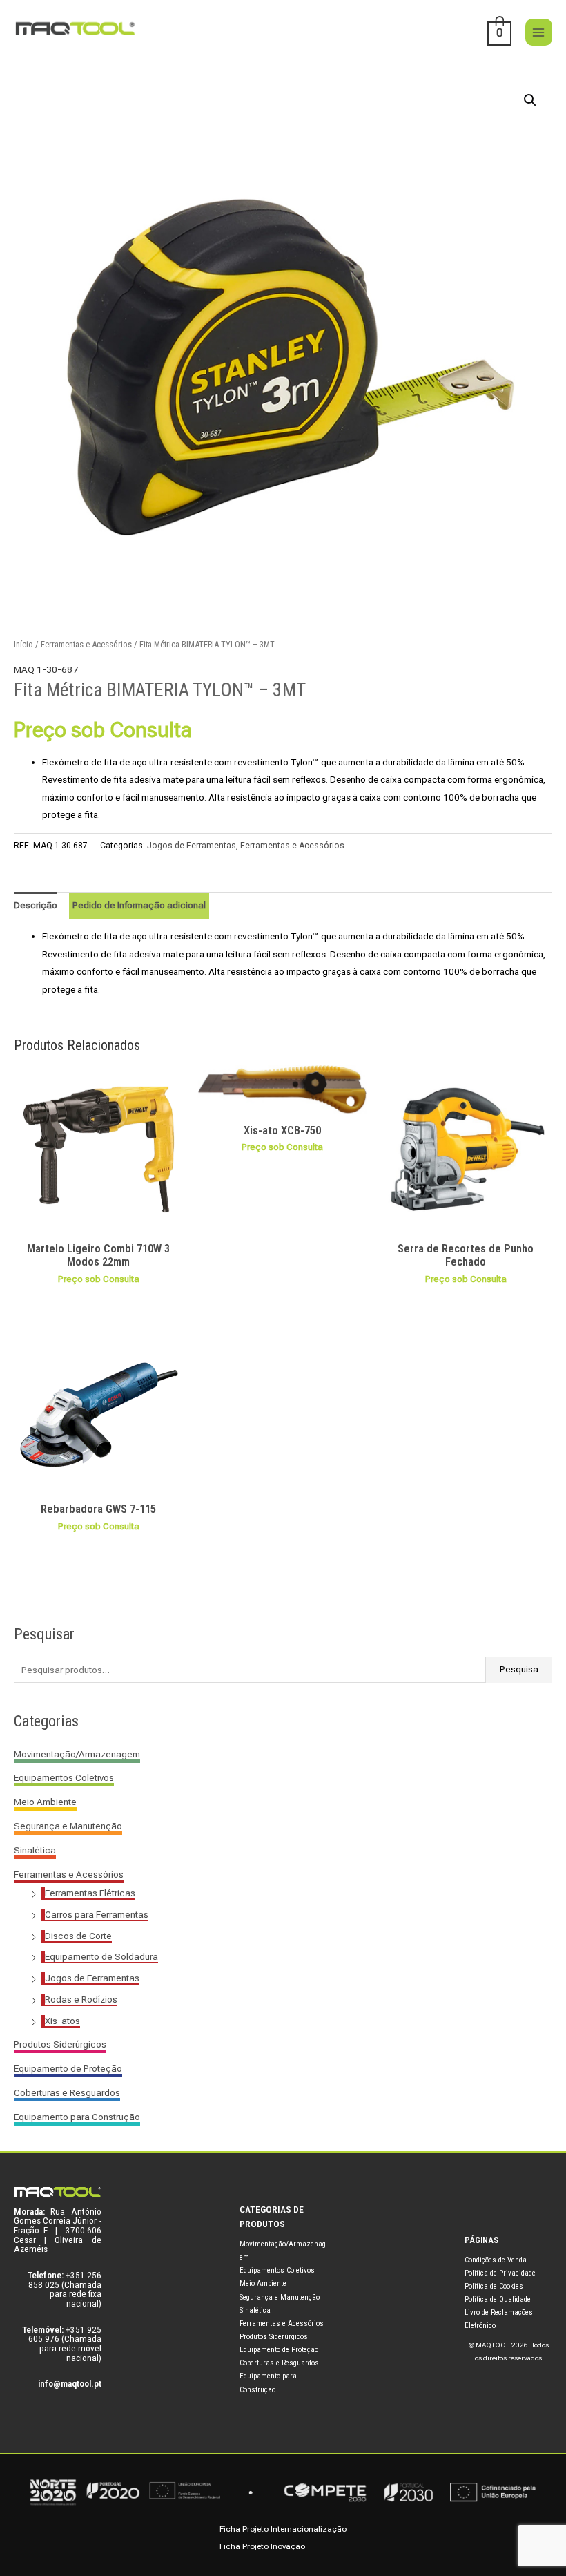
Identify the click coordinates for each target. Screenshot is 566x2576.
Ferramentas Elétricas (90, 1893)
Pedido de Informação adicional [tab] (139, 905)
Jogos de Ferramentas (92, 1978)
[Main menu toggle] (539, 32)
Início (23, 644)
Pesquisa (519, 1669)
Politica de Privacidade (500, 2273)
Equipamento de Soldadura (101, 1956)
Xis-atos (62, 2021)
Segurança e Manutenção (68, 1826)
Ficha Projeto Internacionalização (283, 2529)
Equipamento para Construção (77, 2117)
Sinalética (35, 1850)
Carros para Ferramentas (97, 1914)
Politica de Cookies (494, 2286)
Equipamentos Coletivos (64, 1777)
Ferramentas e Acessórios (69, 1874)
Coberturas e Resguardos (67, 2092)
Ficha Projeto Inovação (262, 2546)
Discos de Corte (78, 1936)
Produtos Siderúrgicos (60, 2044)
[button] (530, 100)
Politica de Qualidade (498, 2299)
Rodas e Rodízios (81, 1999)
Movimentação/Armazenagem (77, 1754)
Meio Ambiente (45, 1802)
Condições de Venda (496, 2260)
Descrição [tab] (36, 905)
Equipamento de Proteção (68, 2068)
